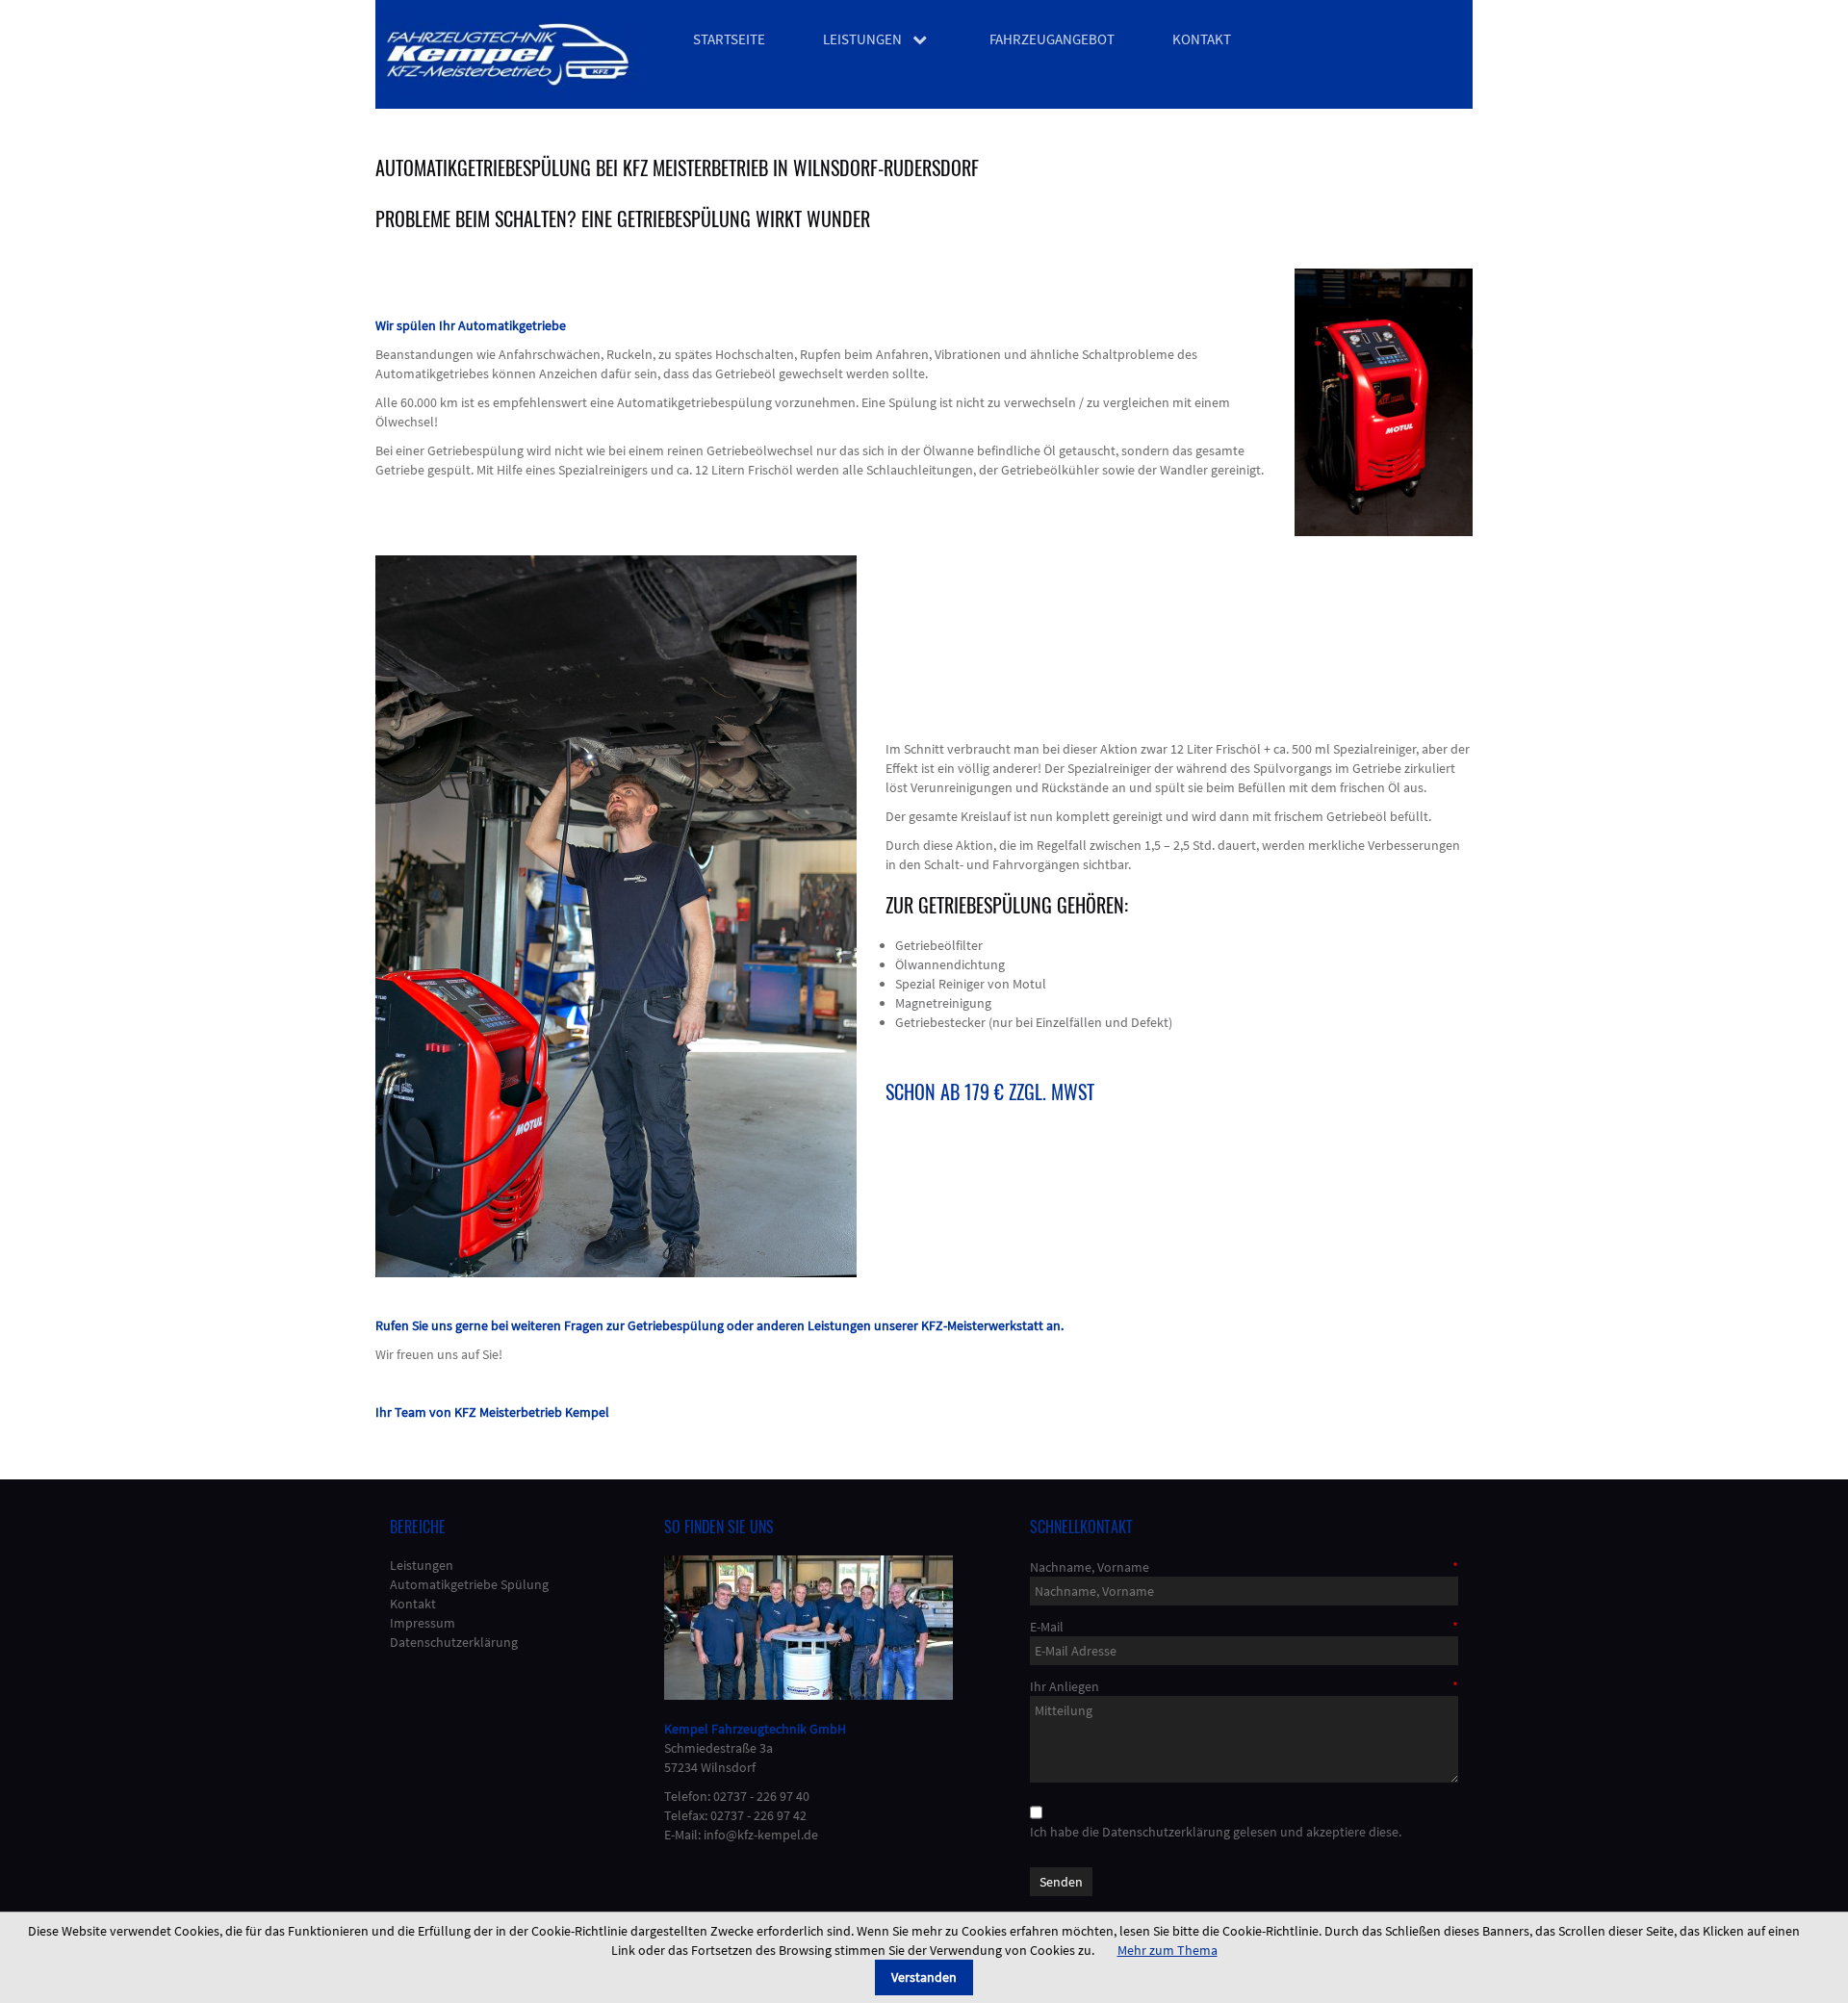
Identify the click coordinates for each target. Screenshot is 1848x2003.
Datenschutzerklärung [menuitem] (454, 1642)
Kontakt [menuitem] (1202, 39)
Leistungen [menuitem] (862, 39)
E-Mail (1047, 1627)
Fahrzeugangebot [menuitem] (1052, 39)
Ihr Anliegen (1065, 1686)
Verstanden (924, 1977)
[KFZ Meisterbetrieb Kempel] (508, 54)
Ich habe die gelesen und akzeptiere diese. (1216, 1832)
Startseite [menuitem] (729, 39)
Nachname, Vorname (1090, 1567)
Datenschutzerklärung (1166, 1832)
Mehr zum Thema (1168, 1950)
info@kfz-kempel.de (761, 1835)
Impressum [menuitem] (423, 1623)
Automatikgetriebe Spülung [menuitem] (469, 1584)
